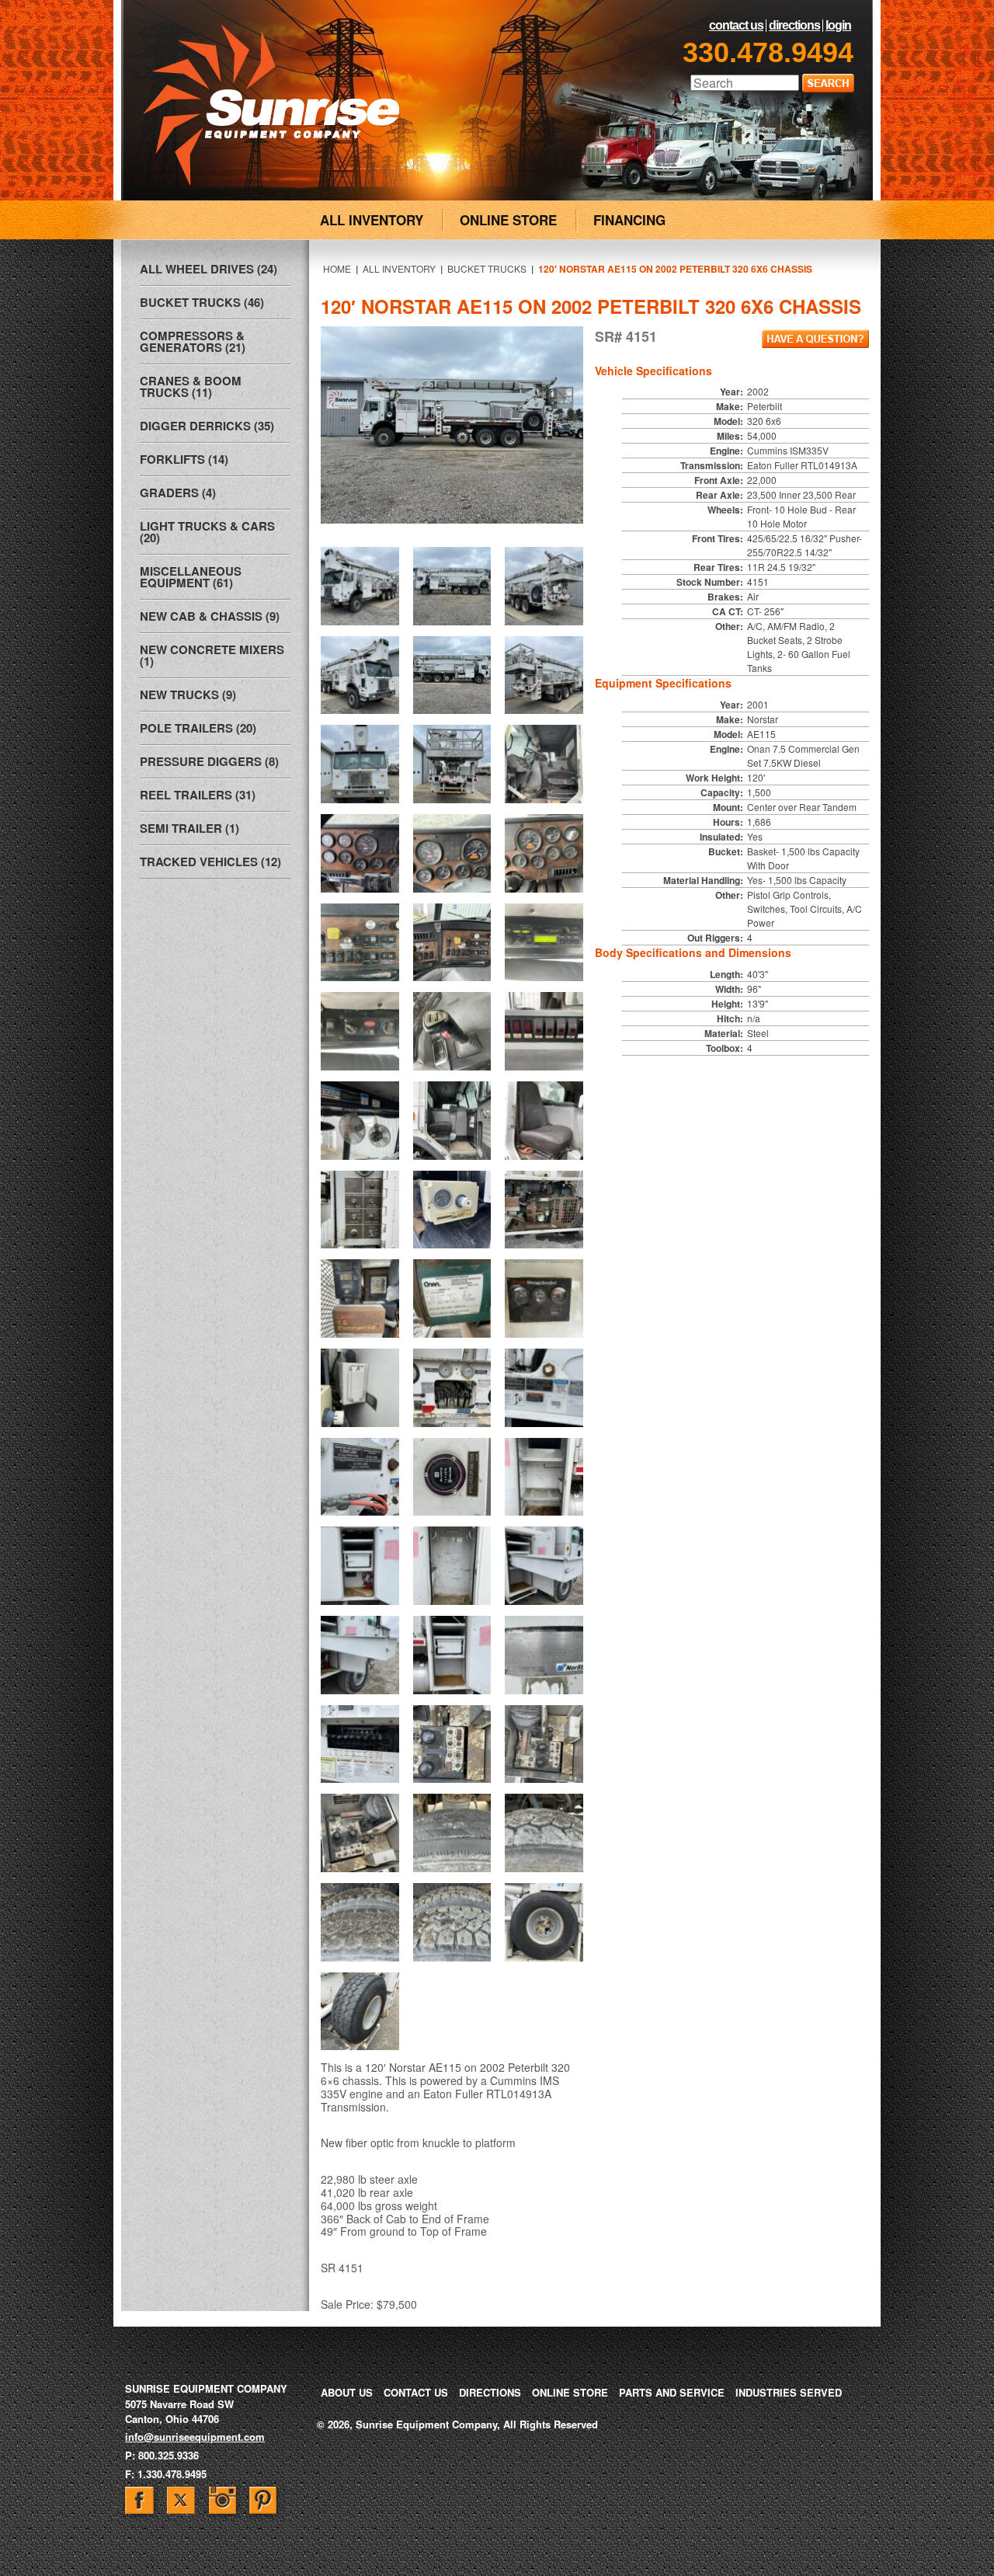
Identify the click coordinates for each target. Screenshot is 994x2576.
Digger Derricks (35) (207, 426)
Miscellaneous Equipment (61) (191, 577)
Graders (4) (178, 493)
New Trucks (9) (188, 694)
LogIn (838, 26)
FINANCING (629, 220)
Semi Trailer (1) (189, 828)
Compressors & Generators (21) (193, 341)
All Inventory (399, 268)
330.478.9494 (768, 52)
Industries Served (789, 2392)
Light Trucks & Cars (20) (207, 532)
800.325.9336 (169, 2455)
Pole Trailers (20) (198, 728)
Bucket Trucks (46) (202, 302)
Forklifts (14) (184, 459)
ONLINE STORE (508, 220)
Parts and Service (672, 2392)
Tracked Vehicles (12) (210, 862)
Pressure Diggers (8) (209, 761)
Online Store (570, 2392)
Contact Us (736, 26)
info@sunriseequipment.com (195, 2437)
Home (337, 268)
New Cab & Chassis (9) (210, 616)
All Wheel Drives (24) (209, 269)
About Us (347, 2392)
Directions (794, 26)
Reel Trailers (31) (198, 795)
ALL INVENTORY (372, 220)
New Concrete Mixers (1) (212, 655)
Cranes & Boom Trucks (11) (191, 386)
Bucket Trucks (487, 268)
